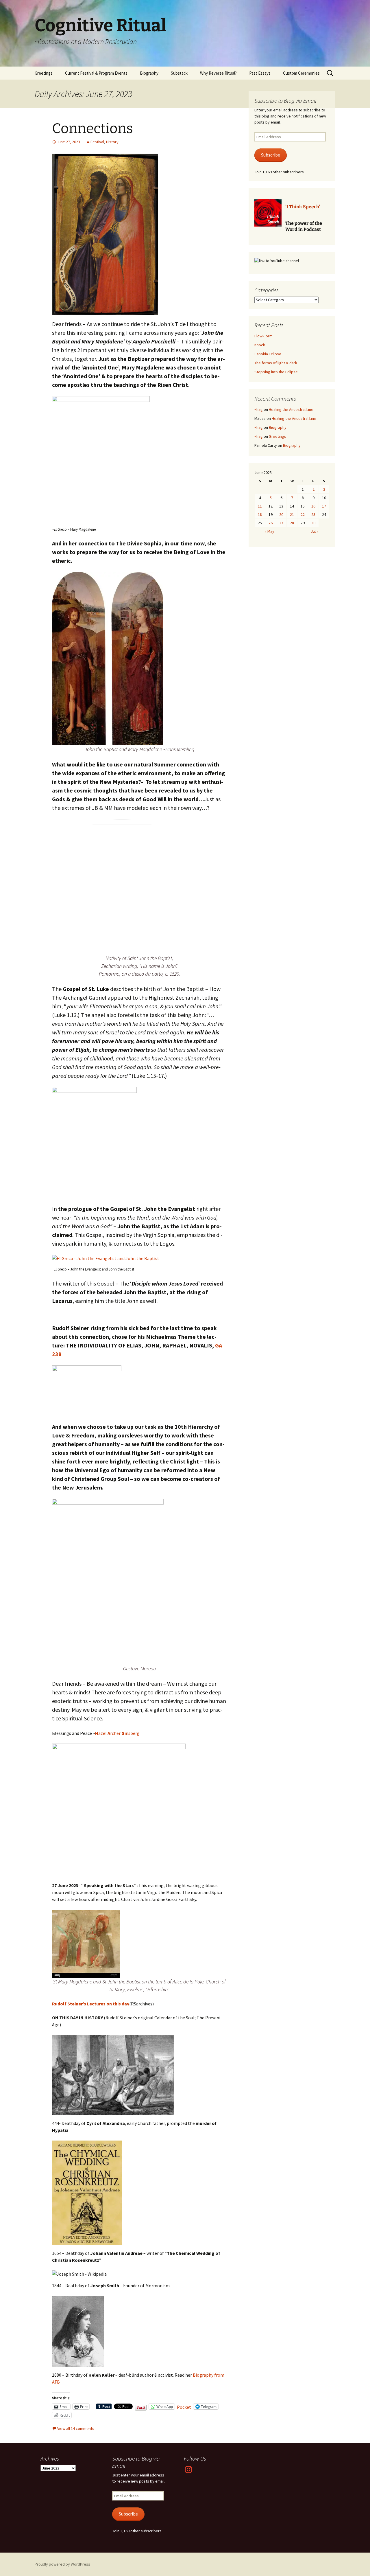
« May (270, 531)
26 (271, 523)
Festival (97, 142)
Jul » (314, 531)
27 (281, 523)
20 (281, 514)
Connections (92, 128)
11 (260, 506)
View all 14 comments (76, 2428)
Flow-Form (263, 336)
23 (313, 514)
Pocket (184, 2407)
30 (313, 523)
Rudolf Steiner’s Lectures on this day (91, 2004)
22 (303, 514)
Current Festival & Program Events (96, 73)
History (112, 142)
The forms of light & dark (276, 363)
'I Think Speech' (303, 207)
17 (324, 506)
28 (292, 523)
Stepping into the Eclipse (276, 372)
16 (313, 506)
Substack (179, 73)
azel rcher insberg (117, 1733)
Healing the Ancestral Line (291, 409)
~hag (259, 409)
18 (260, 514)
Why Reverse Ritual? (218, 73)
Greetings (44, 73)
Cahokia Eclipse (268, 354)
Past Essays (260, 73)
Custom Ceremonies (301, 73)
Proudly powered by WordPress (62, 2564)
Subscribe (271, 155)
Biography (149, 73)
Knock (260, 345)
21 (292, 514)
